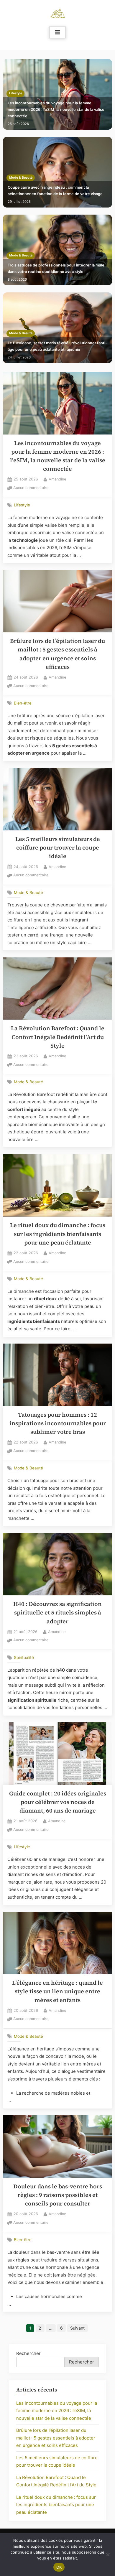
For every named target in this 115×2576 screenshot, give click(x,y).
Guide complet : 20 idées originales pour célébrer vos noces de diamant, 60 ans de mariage (58, 1802)
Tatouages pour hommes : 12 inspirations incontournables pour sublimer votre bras (58, 1423)
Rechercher (28, 2353)
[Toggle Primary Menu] (57, 32)
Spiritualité (24, 1657)
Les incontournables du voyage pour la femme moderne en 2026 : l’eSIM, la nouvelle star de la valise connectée (56, 109)
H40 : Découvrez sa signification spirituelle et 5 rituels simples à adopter (57, 1613)
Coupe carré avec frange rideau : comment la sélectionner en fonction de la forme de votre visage (55, 191)
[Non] (108, 2554)
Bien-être (23, 703)
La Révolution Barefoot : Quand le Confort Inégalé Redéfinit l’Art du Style (58, 1037)
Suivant (77, 2328)
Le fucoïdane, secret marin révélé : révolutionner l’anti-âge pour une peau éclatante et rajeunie (57, 346)
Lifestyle (16, 93)
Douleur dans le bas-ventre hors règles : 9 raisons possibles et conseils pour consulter (58, 2195)
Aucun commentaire (31, 488)
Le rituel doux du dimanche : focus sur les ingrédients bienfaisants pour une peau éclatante (58, 1234)
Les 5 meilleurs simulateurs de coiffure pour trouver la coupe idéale (58, 848)
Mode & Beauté (21, 178)
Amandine (57, 479)
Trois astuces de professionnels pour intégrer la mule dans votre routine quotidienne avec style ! (56, 268)
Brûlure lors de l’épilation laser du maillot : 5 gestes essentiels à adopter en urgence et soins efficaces (56, 2438)
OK (59, 2567)
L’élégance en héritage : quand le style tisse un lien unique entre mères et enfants (57, 1991)
